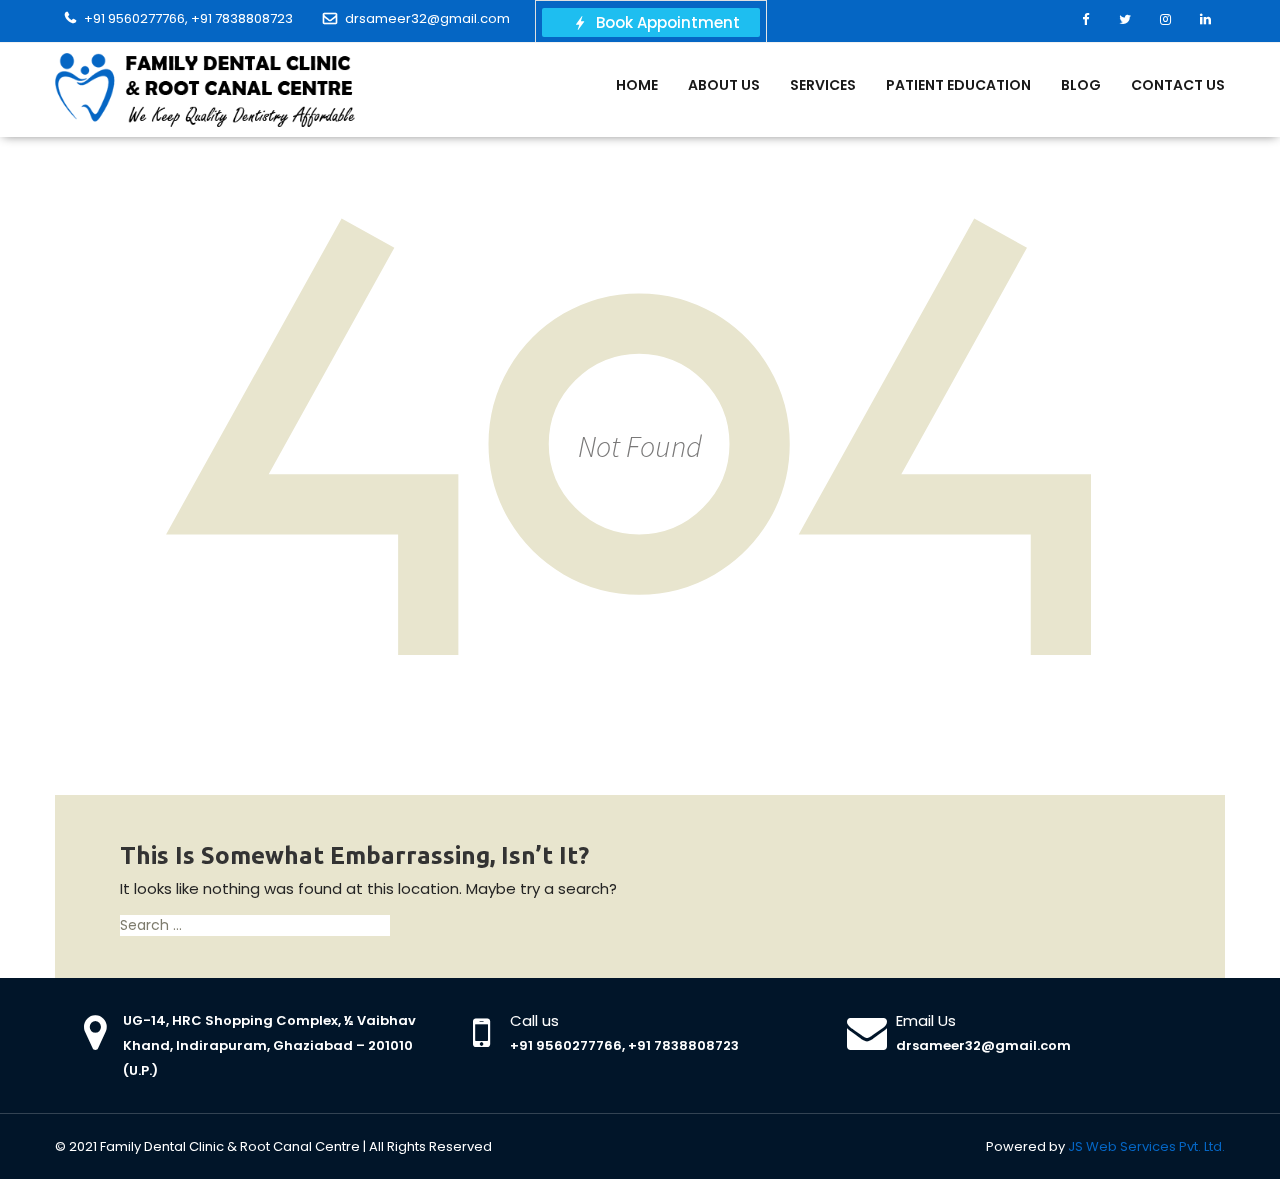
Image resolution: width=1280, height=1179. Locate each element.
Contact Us (1178, 85)
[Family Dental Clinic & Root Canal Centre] (205, 89)
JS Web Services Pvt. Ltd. (1146, 1146)
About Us (724, 85)
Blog (1081, 85)
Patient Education (958, 85)
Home (637, 85)
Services (823, 85)
